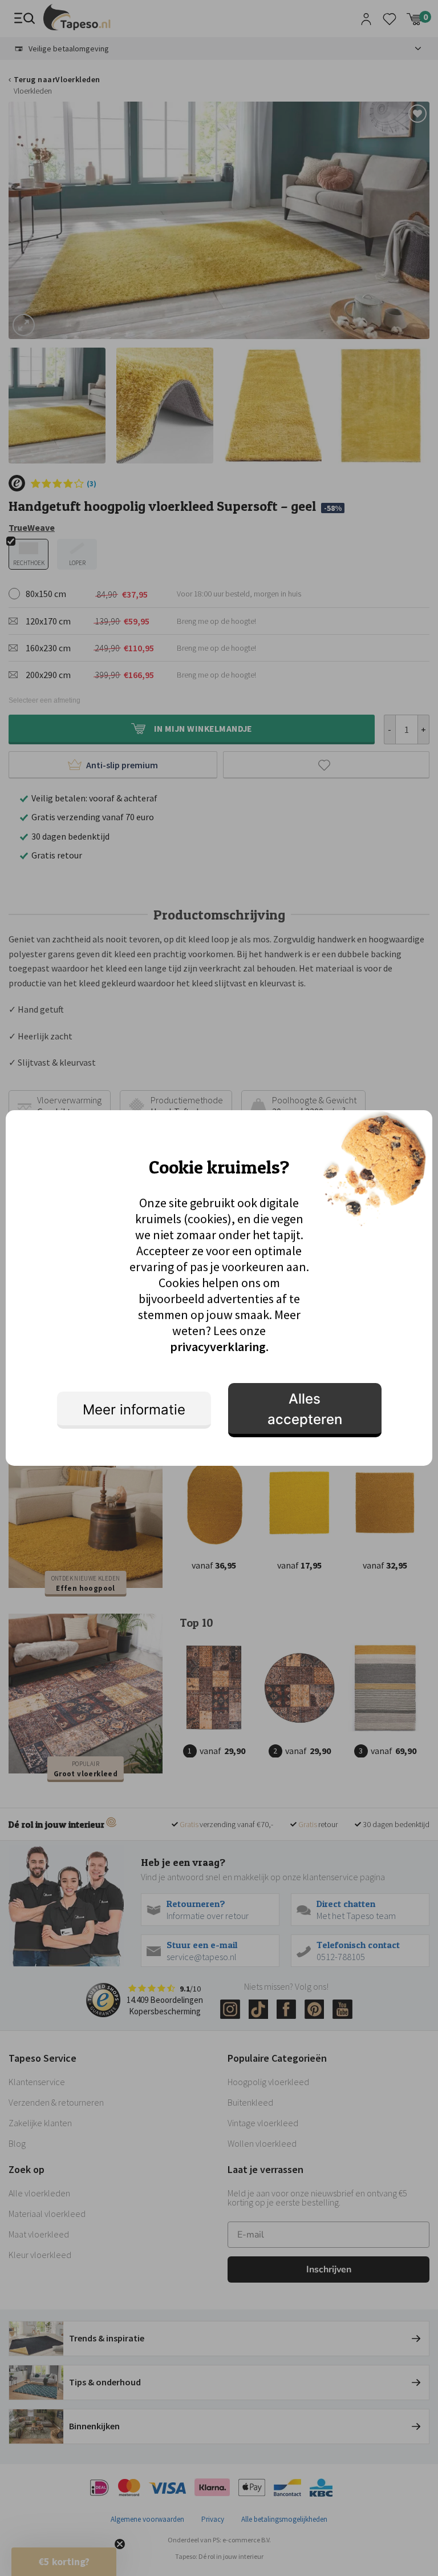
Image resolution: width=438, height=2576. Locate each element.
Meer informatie (134, 1410)
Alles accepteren (305, 1409)
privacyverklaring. (219, 1347)
